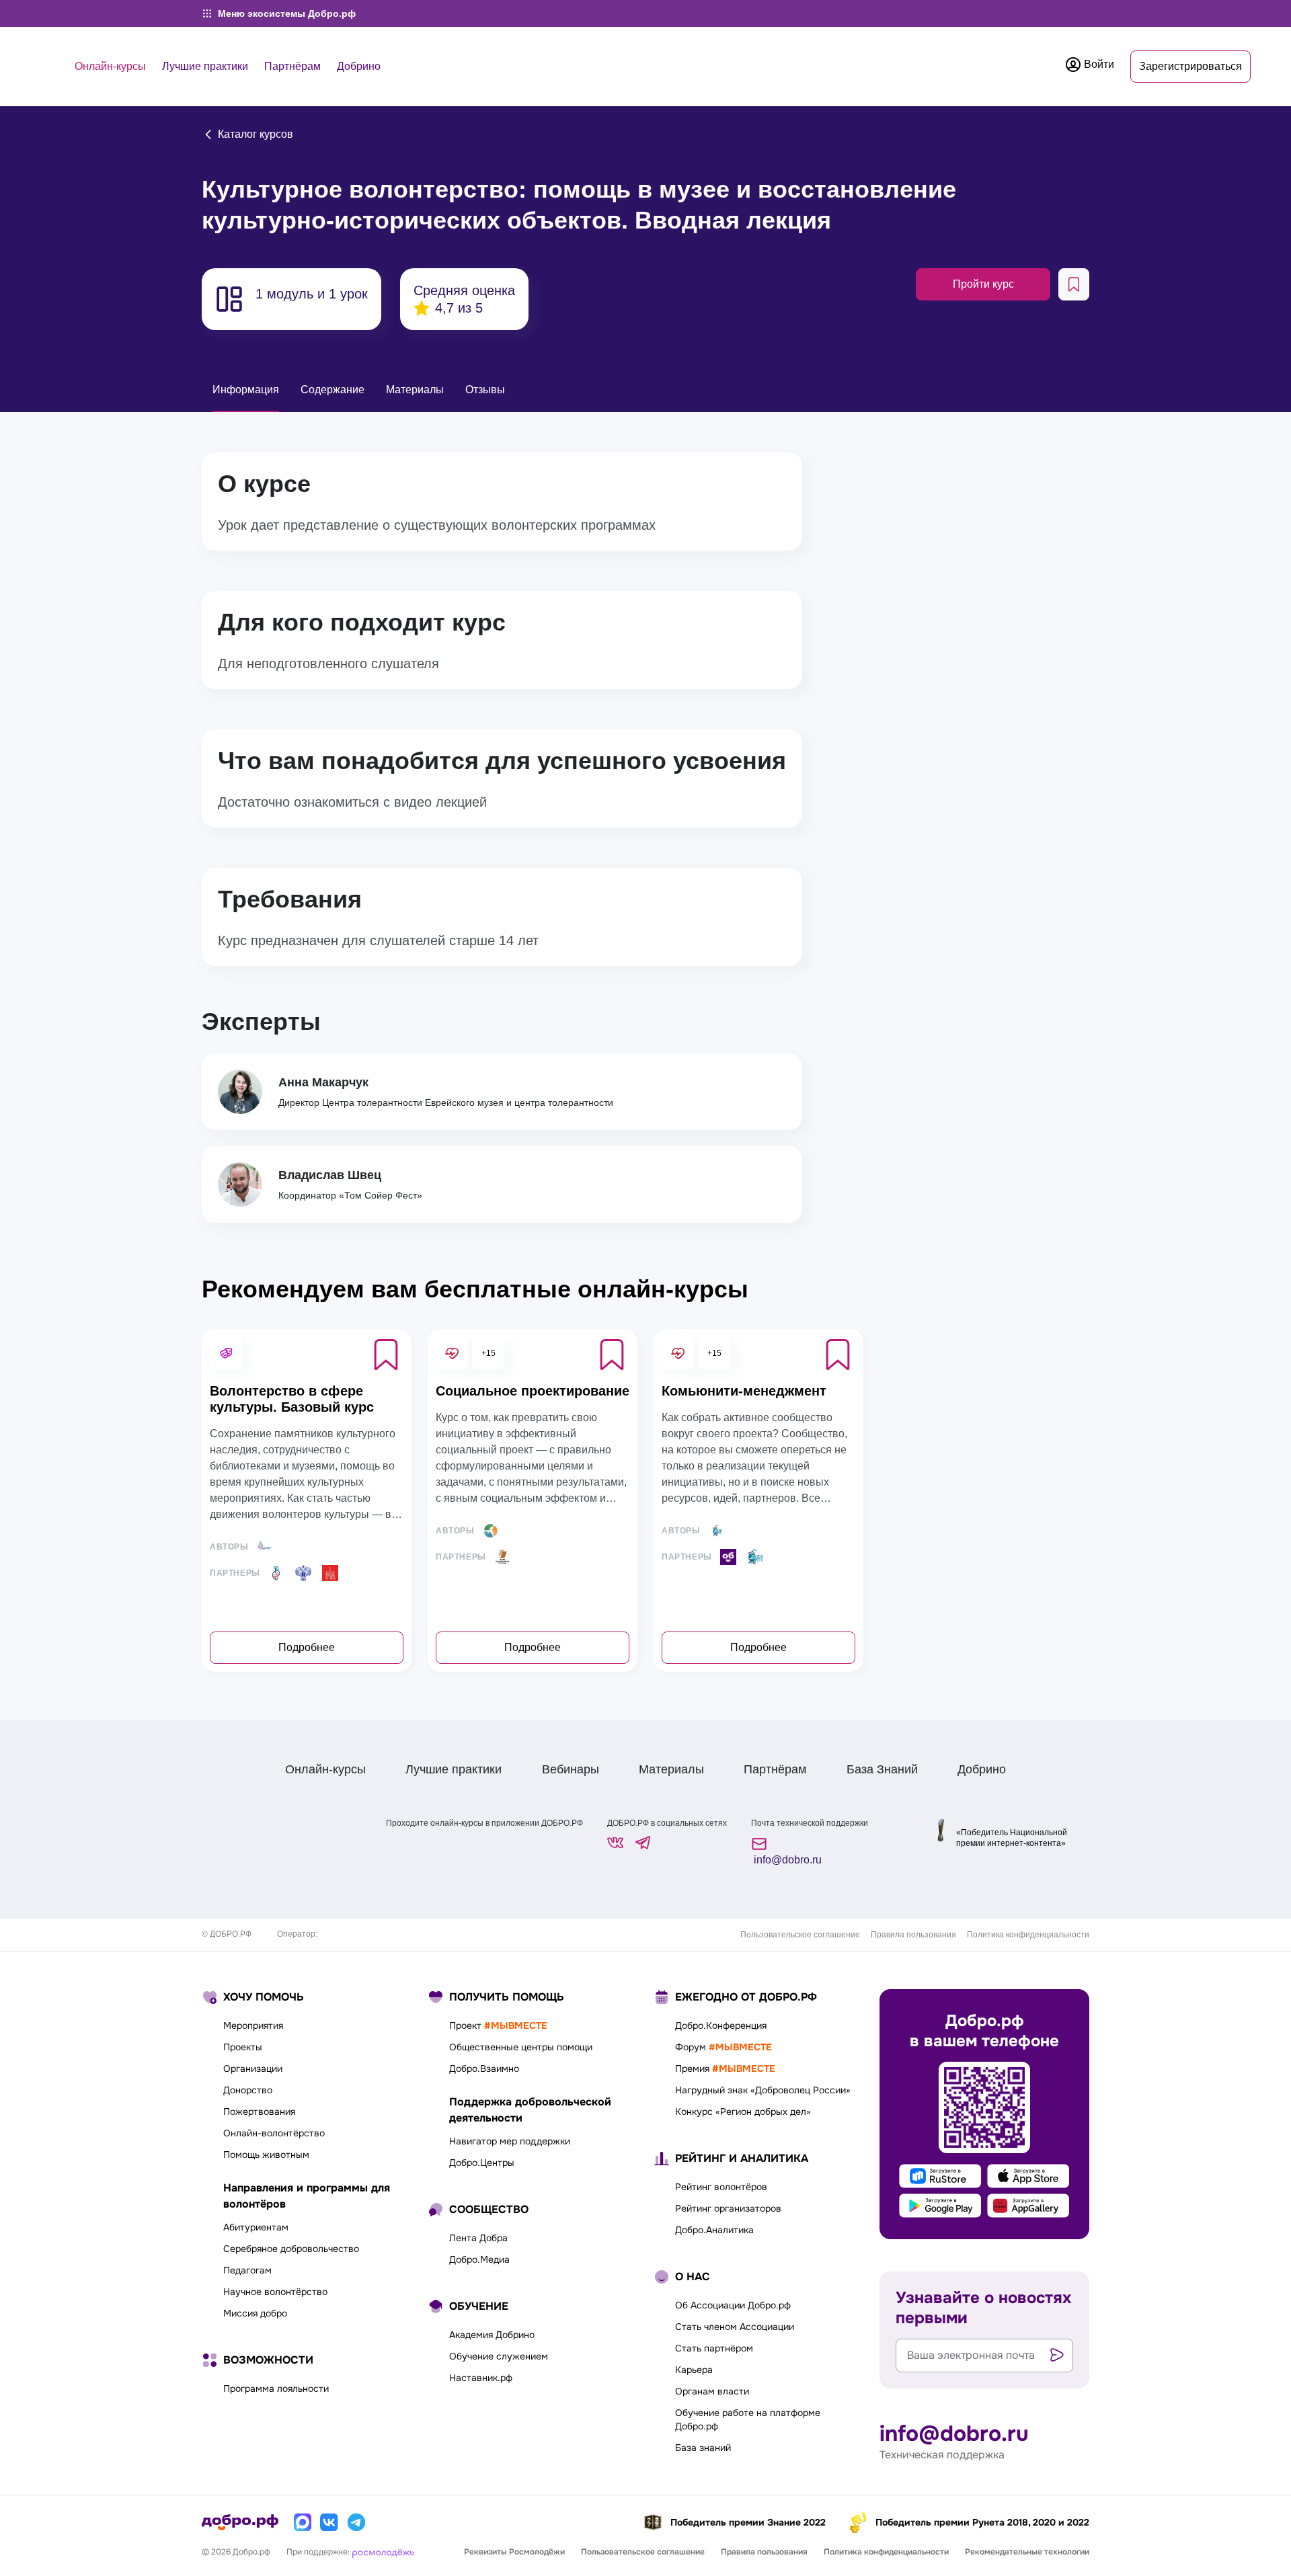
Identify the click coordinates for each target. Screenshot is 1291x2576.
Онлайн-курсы (110, 66)
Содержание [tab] (332, 390)
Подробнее (307, 1647)
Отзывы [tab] (485, 390)
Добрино (359, 66)
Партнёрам (292, 66)
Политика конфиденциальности (1028, 1935)
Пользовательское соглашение (800, 1935)
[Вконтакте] (329, 2522)
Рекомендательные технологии (1027, 2552)
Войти (1098, 64)
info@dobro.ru (786, 1860)
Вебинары (571, 1769)
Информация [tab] (246, 390)
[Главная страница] (240, 2522)
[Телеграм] (356, 2522)
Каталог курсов (254, 134)
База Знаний (882, 1769)
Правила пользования (913, 1935)
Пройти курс (983, 284)
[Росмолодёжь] (383, 2552)
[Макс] (303, 2522)
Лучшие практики (205, 66)
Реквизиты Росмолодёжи (514, 2552)
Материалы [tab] (415, 390)
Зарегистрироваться (1190, 66)
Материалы (671, 1769)
